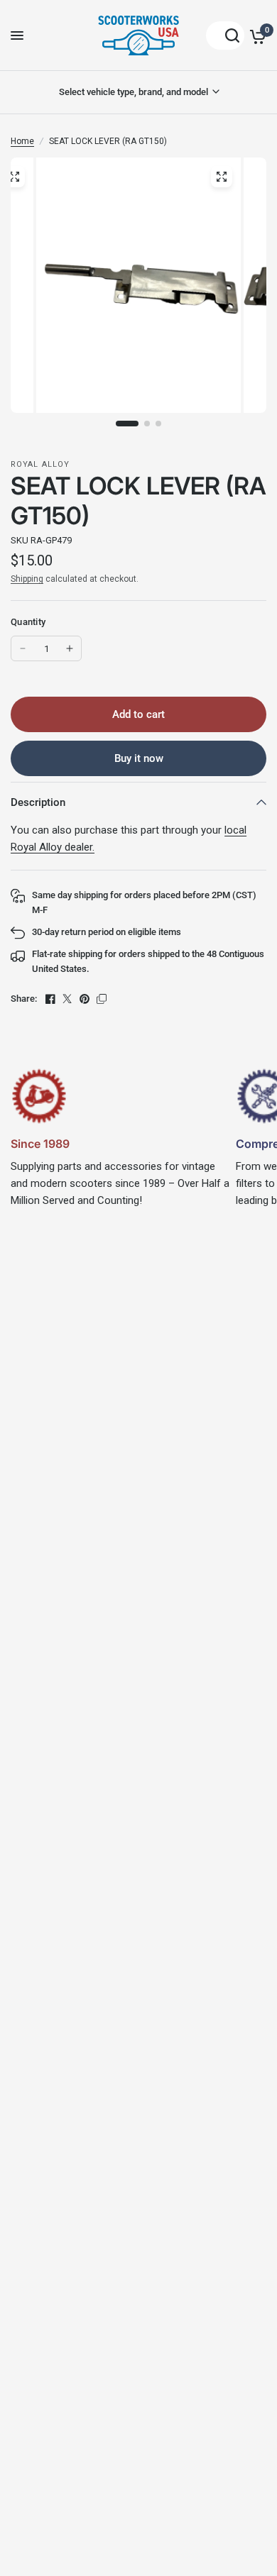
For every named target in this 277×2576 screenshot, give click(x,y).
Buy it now (139, 758)
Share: (24, 999)
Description (38, 802)
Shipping (27, 579)
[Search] (225, 35)
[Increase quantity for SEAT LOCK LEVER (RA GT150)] (70, 648)
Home (22, 141)
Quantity (28, 622)
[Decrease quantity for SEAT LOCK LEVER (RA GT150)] (23, 648)
